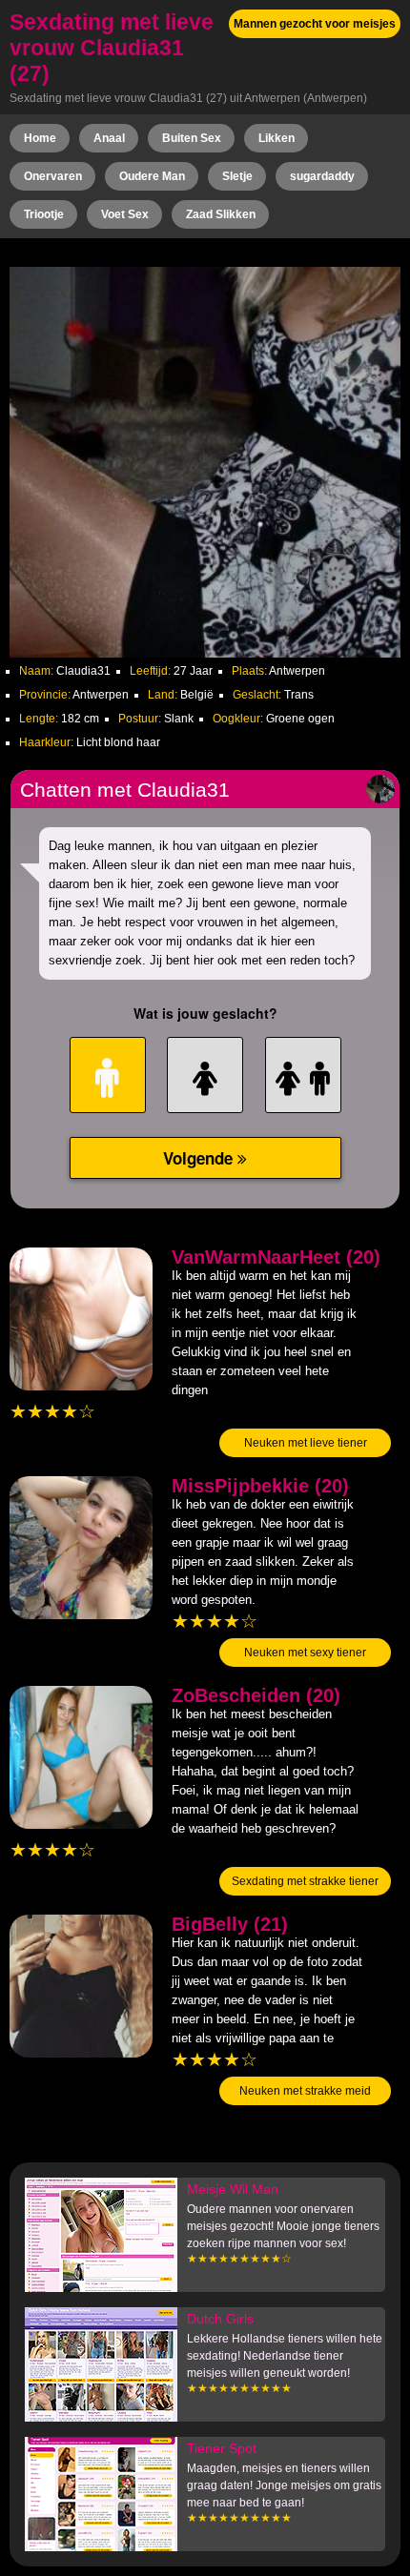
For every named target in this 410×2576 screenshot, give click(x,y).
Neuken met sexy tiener (305, 1653)
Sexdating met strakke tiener (305, 1881)
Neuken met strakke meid (305, 2091)
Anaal (109, 138)
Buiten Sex (192, 138)
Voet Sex (125, 214)
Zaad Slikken (221, 214)
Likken (277, 138)
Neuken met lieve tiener (306, 1443)
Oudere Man (152, 176)
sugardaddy (322, 176)
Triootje (44, 214)
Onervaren (53, 176)
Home (40, 138)
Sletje (237, 176)
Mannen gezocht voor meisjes (315, 24)
